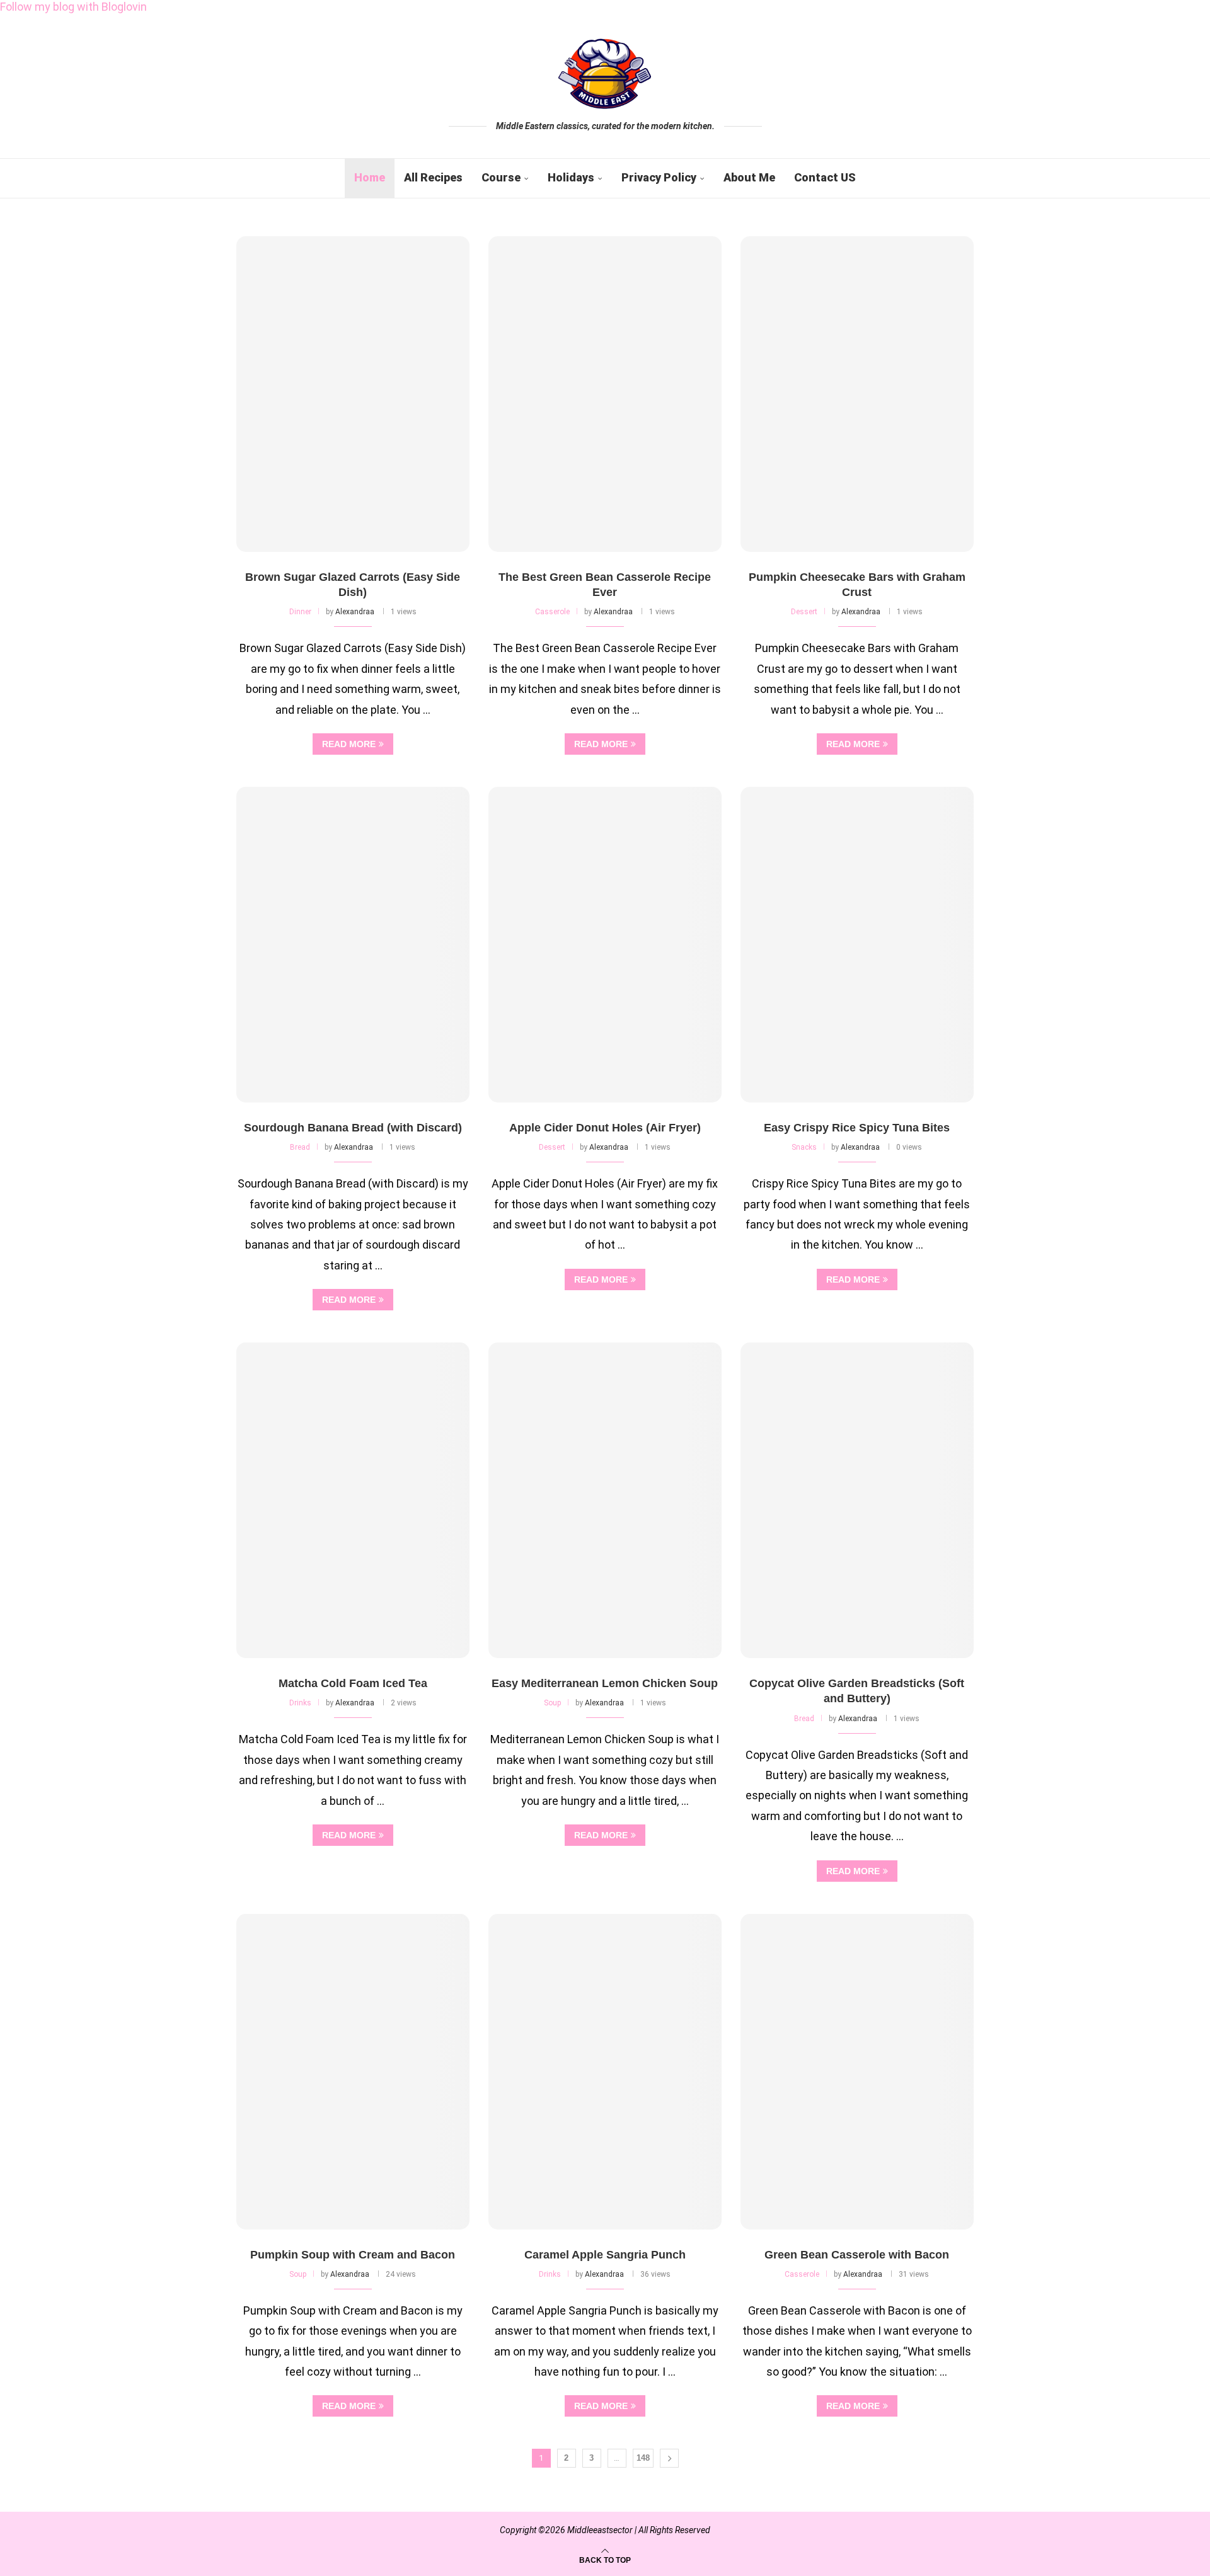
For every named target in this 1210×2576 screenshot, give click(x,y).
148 (643, 2458)
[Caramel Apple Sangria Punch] (605, 2072)
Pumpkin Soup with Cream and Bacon (353, 2255)
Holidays (571, 177)
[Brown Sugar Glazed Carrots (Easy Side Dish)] (353, 394)
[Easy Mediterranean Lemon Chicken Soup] (605, 1500)
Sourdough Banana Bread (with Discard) (353, 1128)
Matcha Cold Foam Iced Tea (353, 1683)
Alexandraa (355, 612)
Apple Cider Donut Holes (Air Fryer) (605, 1128)
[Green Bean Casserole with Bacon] (857, 2072)
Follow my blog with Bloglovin (73, 7)
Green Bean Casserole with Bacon (857, 2255)
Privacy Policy (659, 177)
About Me (749, 177)
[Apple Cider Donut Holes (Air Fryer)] (605, 945)
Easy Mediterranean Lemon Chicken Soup (605, 1683)
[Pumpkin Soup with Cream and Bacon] (353, 2072)
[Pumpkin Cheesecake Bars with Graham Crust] (857, 394)
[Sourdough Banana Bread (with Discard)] (353, 945)
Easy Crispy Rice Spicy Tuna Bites (857, 1128)
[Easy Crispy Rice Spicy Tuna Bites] (857, 945)
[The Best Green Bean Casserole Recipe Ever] (605, 394)
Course (501, 177)
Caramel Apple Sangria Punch (605, 2255)
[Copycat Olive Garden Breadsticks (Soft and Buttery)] (857, 1500)
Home (370, 177)
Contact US (825, 177)
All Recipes (433, 177)
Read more (349, 744)
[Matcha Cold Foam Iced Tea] (353, 1500)
